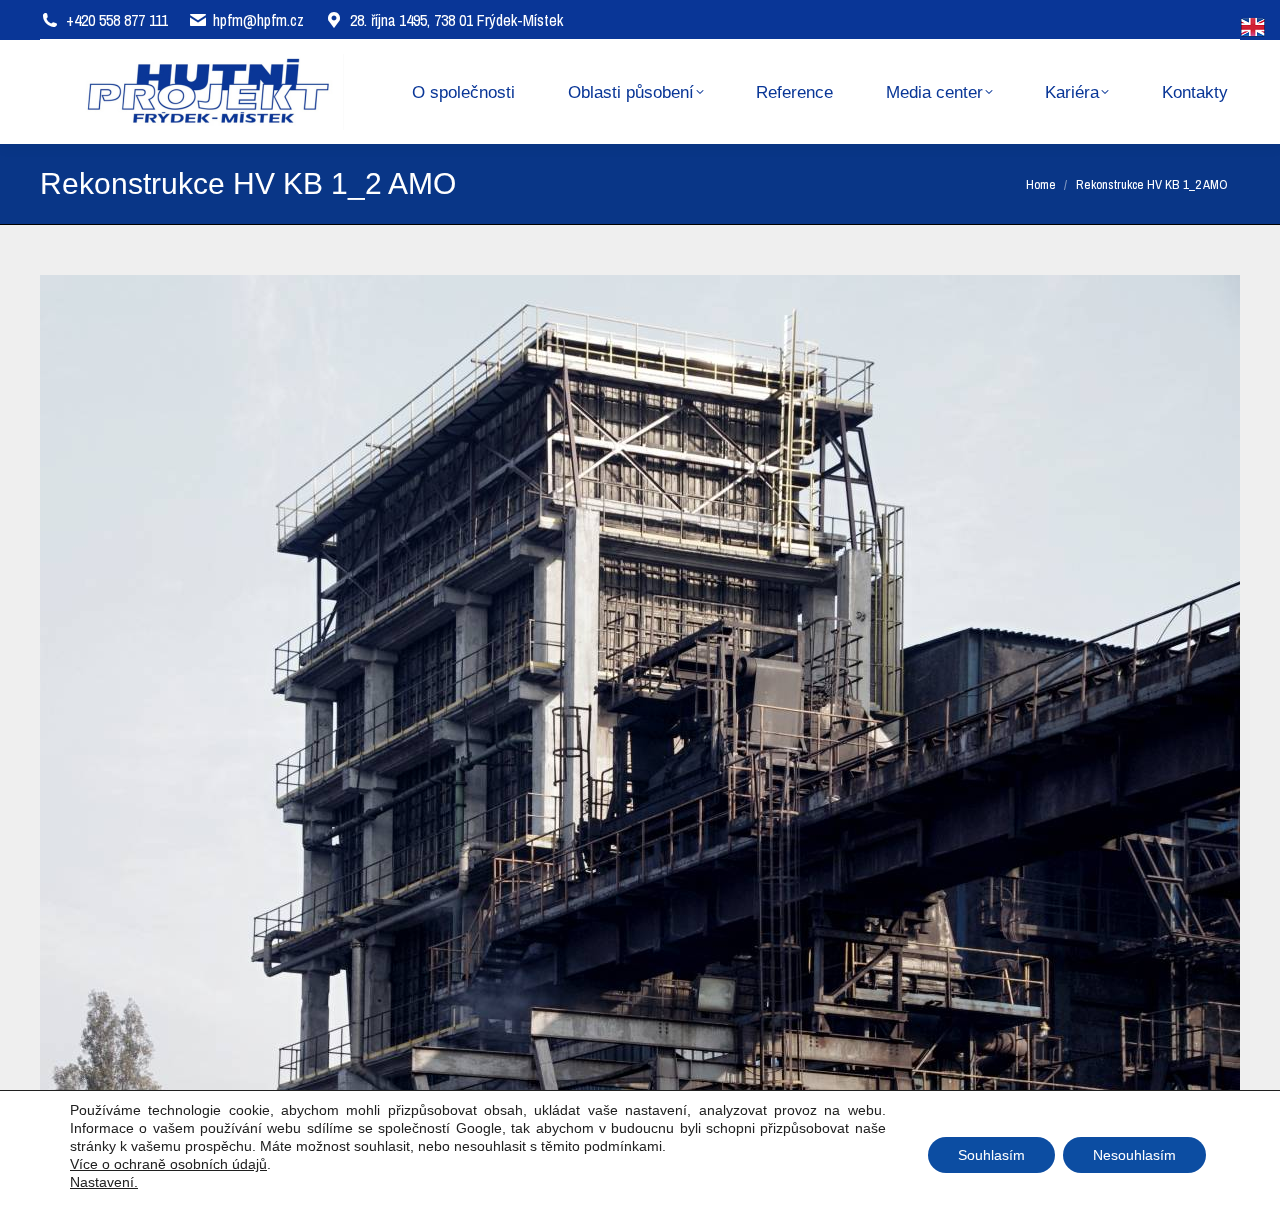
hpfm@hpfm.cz (258, 20)
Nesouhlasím (1134, 1155)
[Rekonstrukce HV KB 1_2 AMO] (640, 686)
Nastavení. (104, 1182)
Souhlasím (991, 1155)
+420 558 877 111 (117, 20)
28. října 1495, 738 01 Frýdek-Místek (456, 20)
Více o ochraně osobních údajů (168, 1164)
